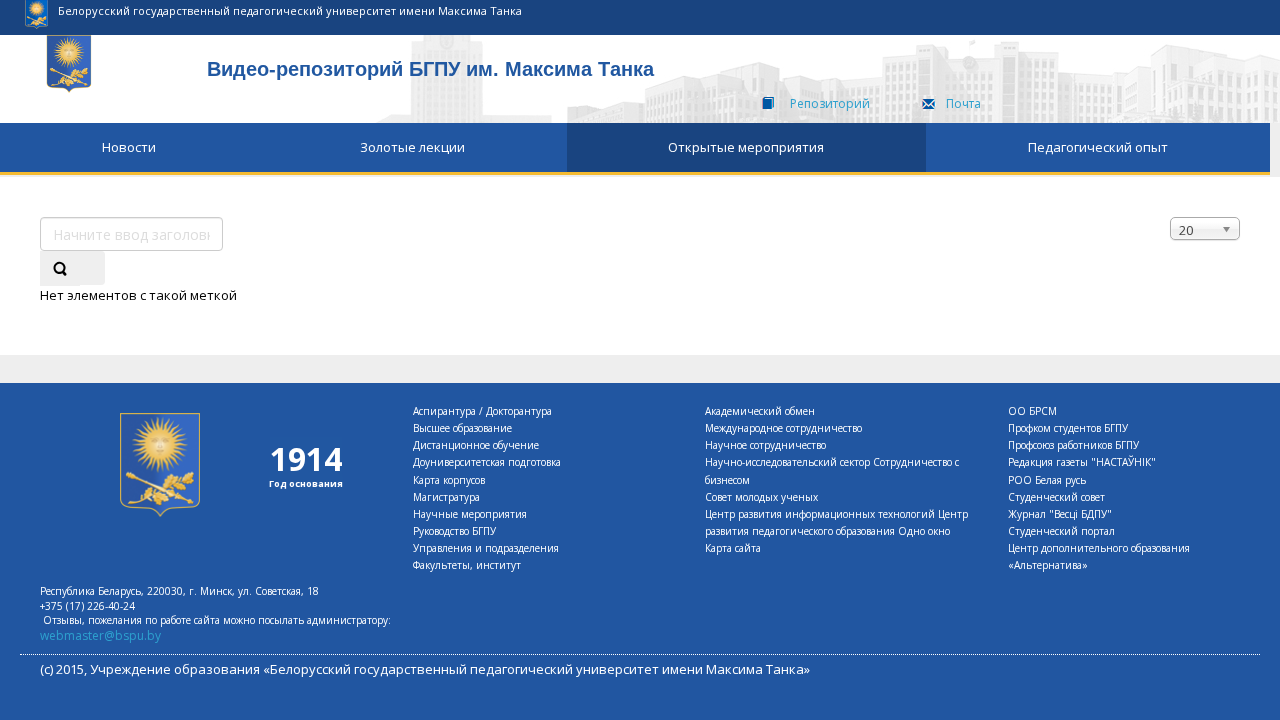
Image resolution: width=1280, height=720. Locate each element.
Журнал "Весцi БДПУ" (1060, 514)
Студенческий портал (1061, 531)
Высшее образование (462, 428)
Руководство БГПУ (454, 531)
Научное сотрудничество (765, 445)
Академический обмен (760, 411)
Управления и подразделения (486, 548)
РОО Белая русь (1047, 480)
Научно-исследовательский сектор (787, 462)
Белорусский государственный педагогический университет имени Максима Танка (290, 10)
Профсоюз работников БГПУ (1073, 445)
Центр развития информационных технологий (820, 514)
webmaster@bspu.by (100, 635)
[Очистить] (92, 268)
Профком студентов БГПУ (1068, 428)
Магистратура (446, 497)
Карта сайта (733, 548)
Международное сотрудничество (783, 428)
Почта (963, 103)
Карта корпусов (449, 480)
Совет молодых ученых (761, 497)
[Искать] (60, 268)
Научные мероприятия (470, 514)
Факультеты (441, 565)
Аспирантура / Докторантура (482, 411)
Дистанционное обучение (476, 445)
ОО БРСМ (1032, 411)
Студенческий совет (1056, 497)
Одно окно (924, 531)
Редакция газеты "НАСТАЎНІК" (1082, 462)
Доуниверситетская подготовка (487, 462)
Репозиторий (830, 103)
